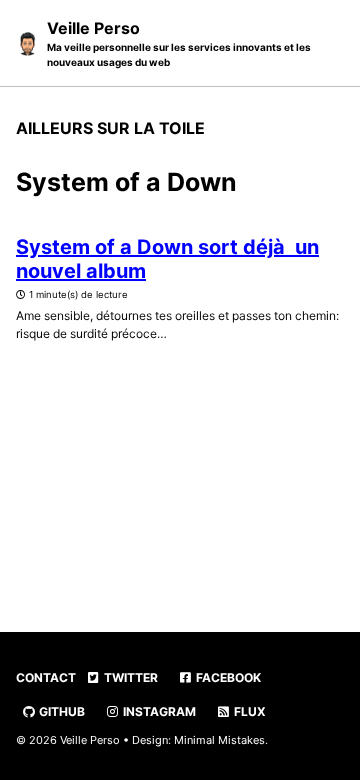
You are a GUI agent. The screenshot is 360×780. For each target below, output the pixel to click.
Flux (248, 711)
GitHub (60, 711)
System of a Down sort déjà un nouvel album (167, 259)
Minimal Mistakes (219, 740)
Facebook (227, 677)
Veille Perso (179, 43)
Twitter (129, 677)
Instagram (158, 711)
